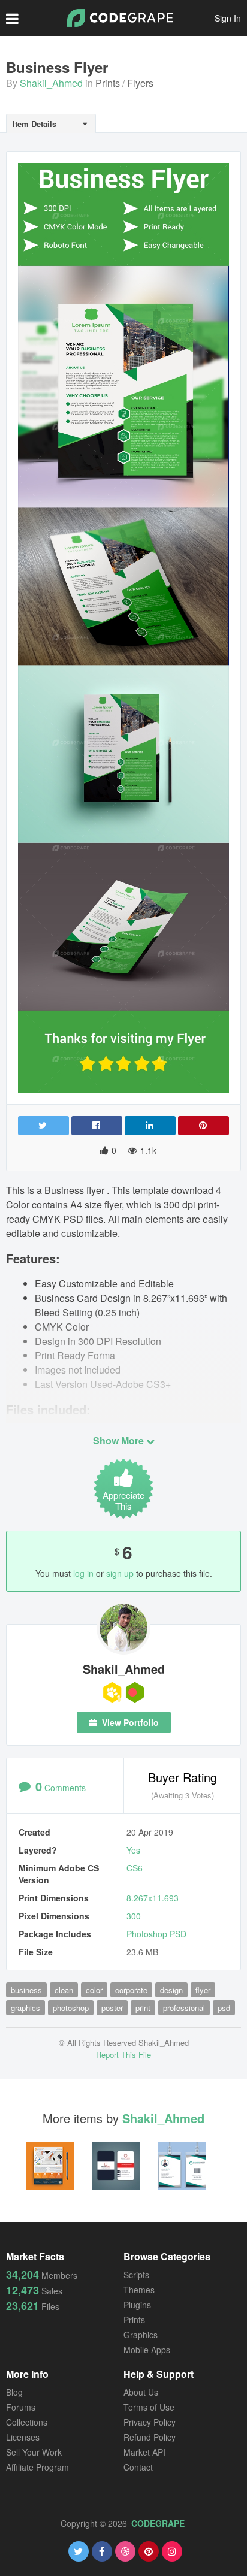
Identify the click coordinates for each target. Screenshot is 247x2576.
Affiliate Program (37, 2467)
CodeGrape (158, 2523)
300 (134, 1916)
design (171, 1990)
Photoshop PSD (156, 1934)
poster (112, 2008)
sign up (120, 1573)
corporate (131, 1990)
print (143, 2008)
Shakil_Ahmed (51, 83)
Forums (21, 2407)
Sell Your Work (34, 2452)
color (94, 1990)
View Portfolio (129, 1722)
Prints (108, 83)
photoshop (71, 2008)
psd (224, 2008)
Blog (14, 2392)
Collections (27, 2422)
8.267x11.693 (153, 1898)
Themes (139, 2290)
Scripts (136, 2275)
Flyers (140, 83)
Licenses (23, 2437)
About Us (141, 2392)
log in (83, 1573)
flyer (203, 1990)
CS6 (135, 1868)
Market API (144, 2452)
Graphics (141, 2335)
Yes (133, 1850)
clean (64, 1990)
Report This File (123, 2055)
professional (184, 2008)
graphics (25, 2008)
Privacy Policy (150, 2422)
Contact (138, 2467)
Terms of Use (149, 2407)
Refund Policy (150, 2437)
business (26, 1990)
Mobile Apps (147, 2350)
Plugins (137, 2305)
